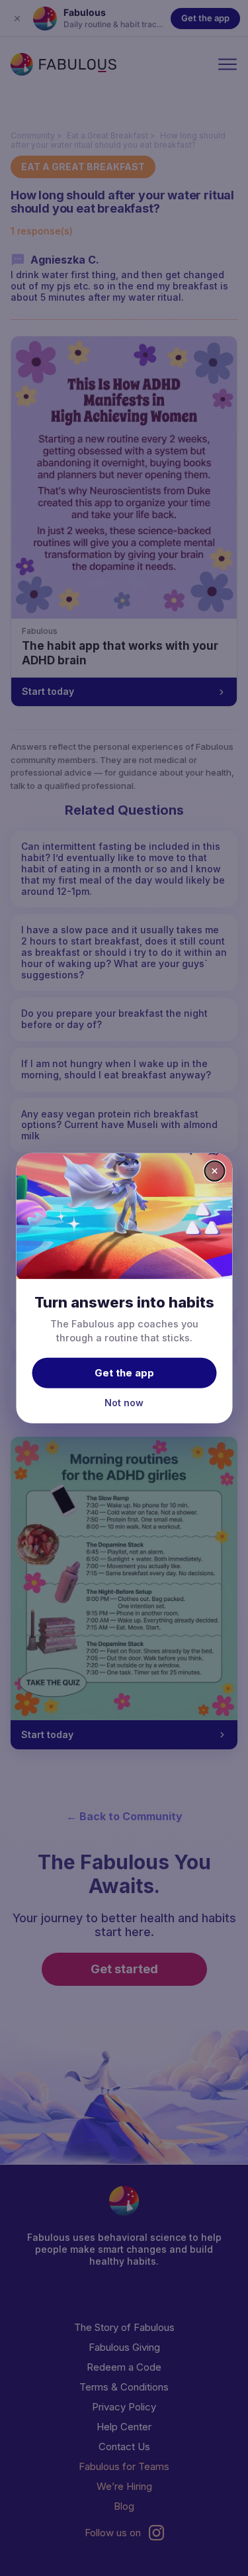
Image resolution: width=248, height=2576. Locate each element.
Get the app (124, 1373)
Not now (124, 1403)
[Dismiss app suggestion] (214, 1170)
